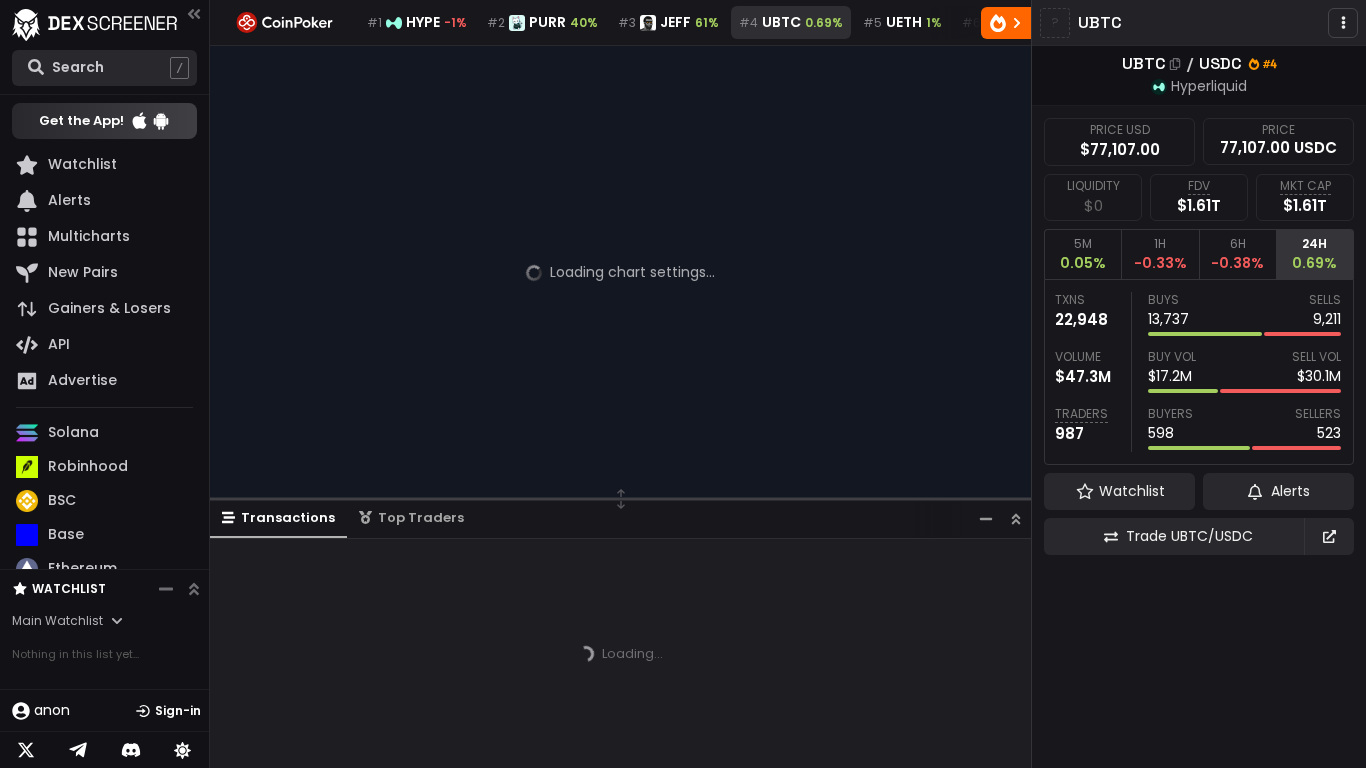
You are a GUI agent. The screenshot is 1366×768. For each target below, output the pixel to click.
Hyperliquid (1209, 86)
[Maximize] (1016, 518)
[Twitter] (26, 750)
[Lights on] (183, 750)
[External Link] (1329, 536)
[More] (1343, 23)
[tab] (1082, 254)
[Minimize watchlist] (166, 589)
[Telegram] (78, 750)
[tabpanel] (1199, 372)
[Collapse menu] (194, 13)
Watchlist (69, 588)
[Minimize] (986, 518)
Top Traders (421, 517)
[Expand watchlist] (194, 589)
